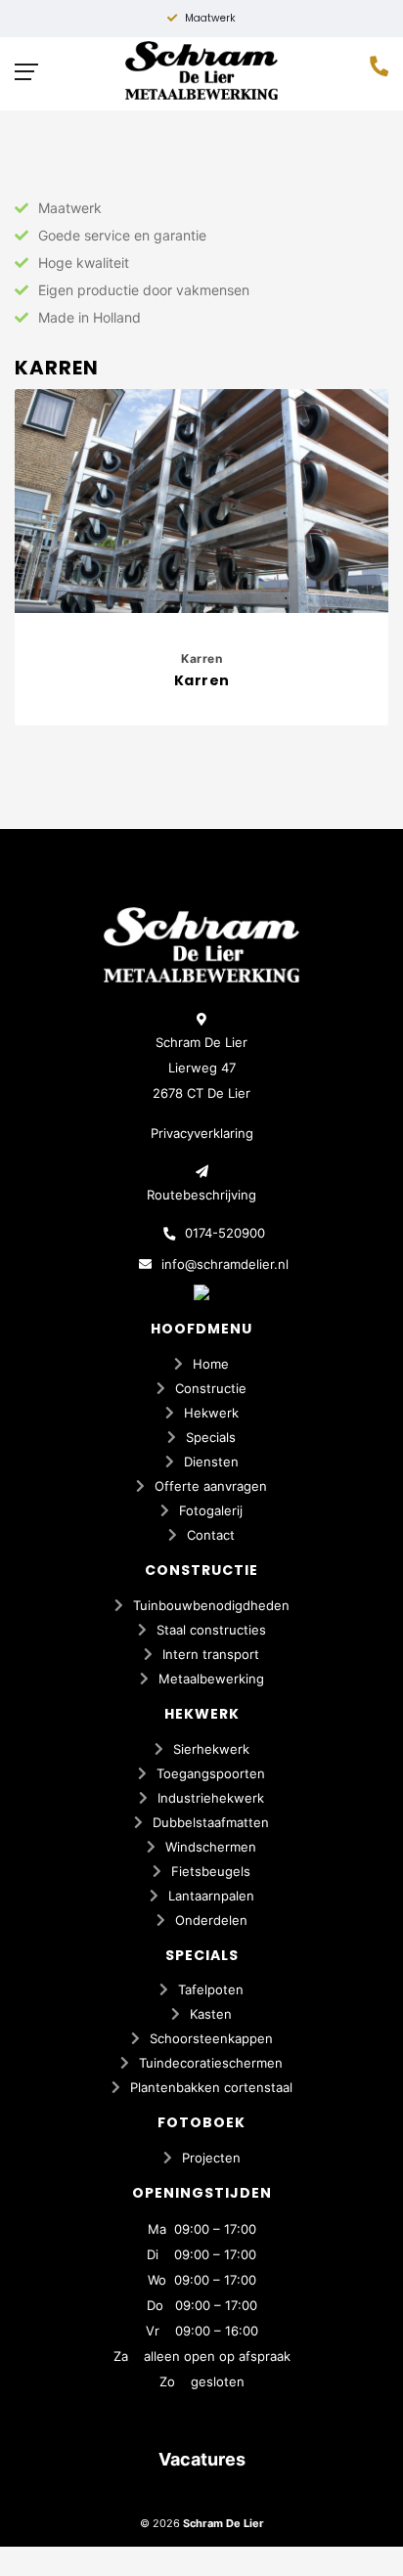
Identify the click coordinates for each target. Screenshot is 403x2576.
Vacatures (202, 2459)
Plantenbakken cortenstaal (211, 2087)
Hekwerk (211, 1413)
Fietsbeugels (211, 1871)
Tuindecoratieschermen (211, 2063)
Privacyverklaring (202, 1133)
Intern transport (211, 1654)
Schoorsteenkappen (211, 2038)
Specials (211, 1437)
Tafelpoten (211, 1989)
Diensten (211, 1462)
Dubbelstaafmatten (211, 1822)
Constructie (211, 1388)
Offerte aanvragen (211, 1486)
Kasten (211, 2014)
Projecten (211, 2158)
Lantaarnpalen (211, 1896)
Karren (201, 658)
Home (211, 1364)
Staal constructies (211, 1630)
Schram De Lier (224, 2523)
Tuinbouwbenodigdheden (211, 1605)
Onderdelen (211, 1920)
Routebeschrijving (201, 1195)
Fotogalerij (211, 1510)
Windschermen (211, 1847)
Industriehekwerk (211, 1798)
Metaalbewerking (211, 1679)
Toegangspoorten (211, 1773)
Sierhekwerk (211, 1749)
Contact (211, 1535)
